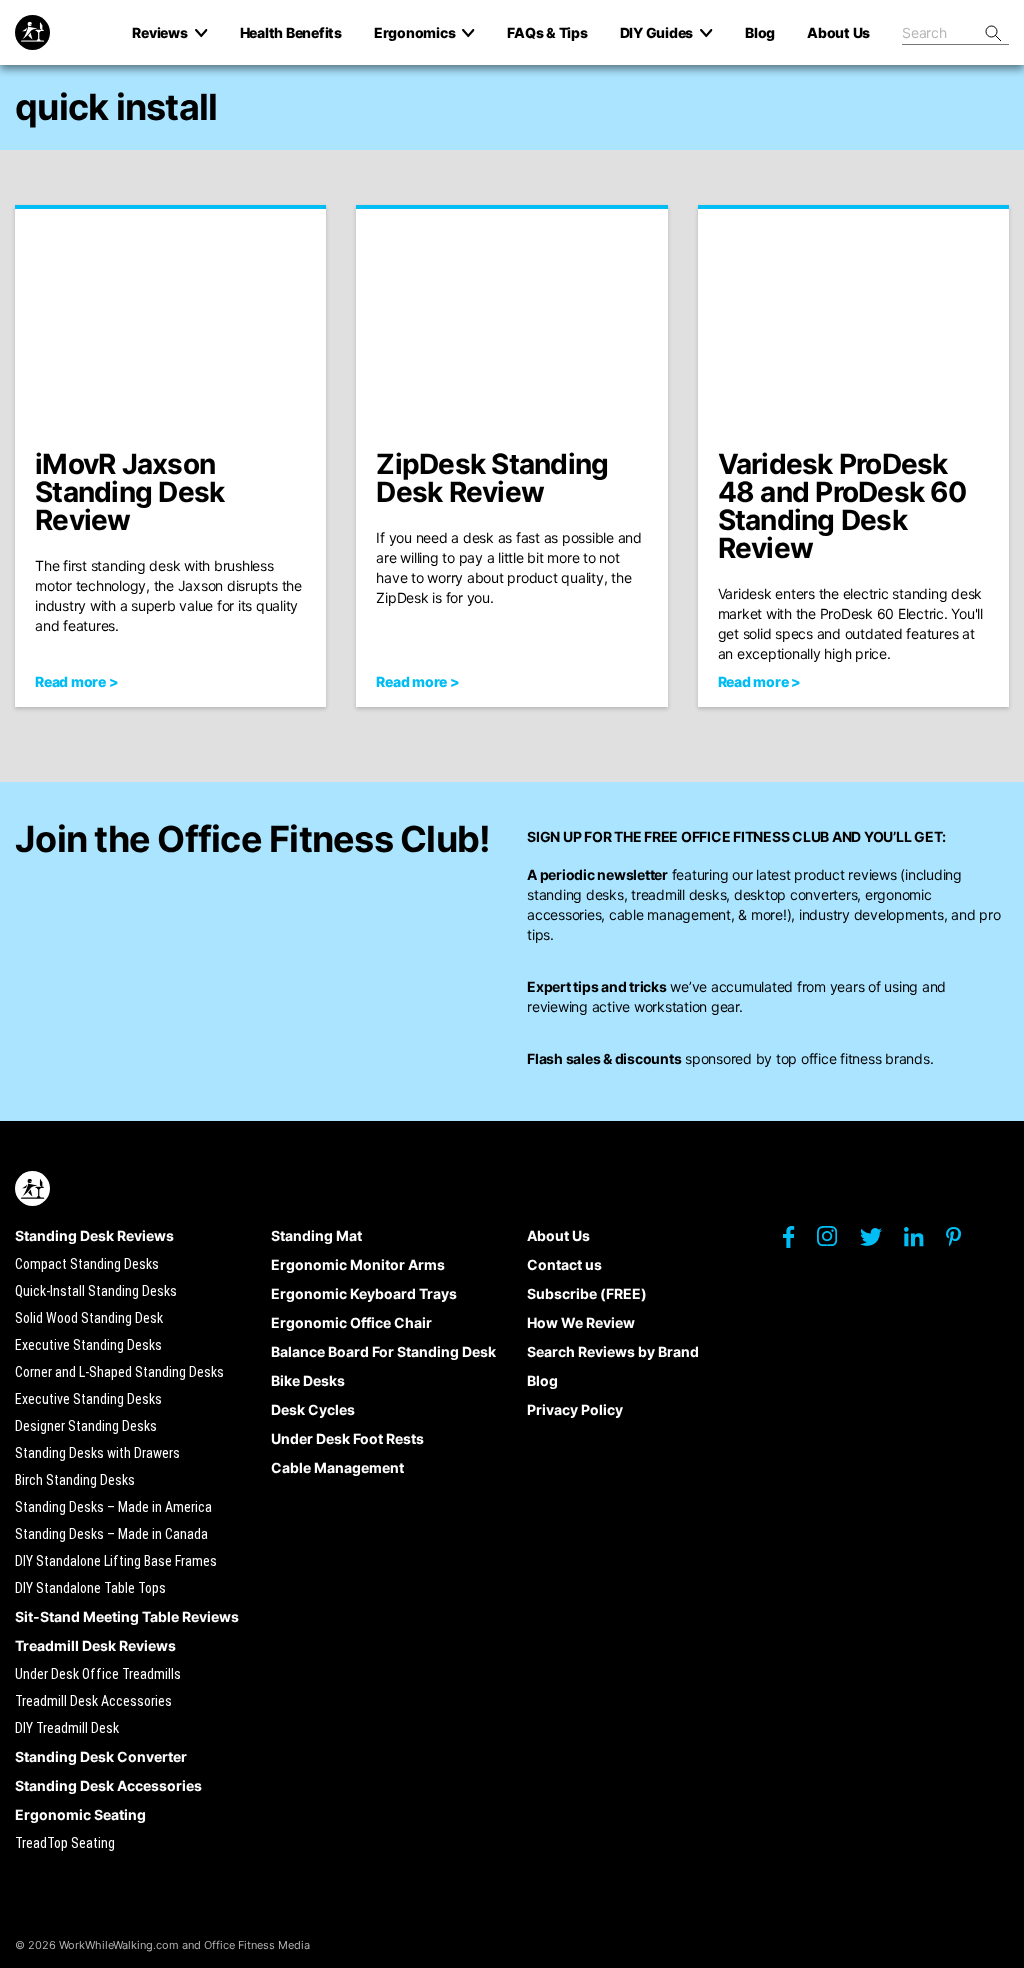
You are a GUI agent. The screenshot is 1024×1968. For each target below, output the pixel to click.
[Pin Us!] (963, 1242)
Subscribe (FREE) (587, 1293)
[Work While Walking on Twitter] (880, 1242)
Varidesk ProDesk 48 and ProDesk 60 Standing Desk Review (842, 506)
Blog (542, 1380)
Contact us (564, 1264)
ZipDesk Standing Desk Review (492, 478)
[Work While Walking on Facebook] (798, 1242)
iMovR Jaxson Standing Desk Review (129, 492)
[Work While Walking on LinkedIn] (923, 1242)
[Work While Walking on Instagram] (837, 1241)
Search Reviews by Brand (613, 1351)
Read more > (76, 681)
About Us (558, 1235)
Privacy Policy (575, 1409)
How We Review (581, 1322)
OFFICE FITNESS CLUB (755, 836)
